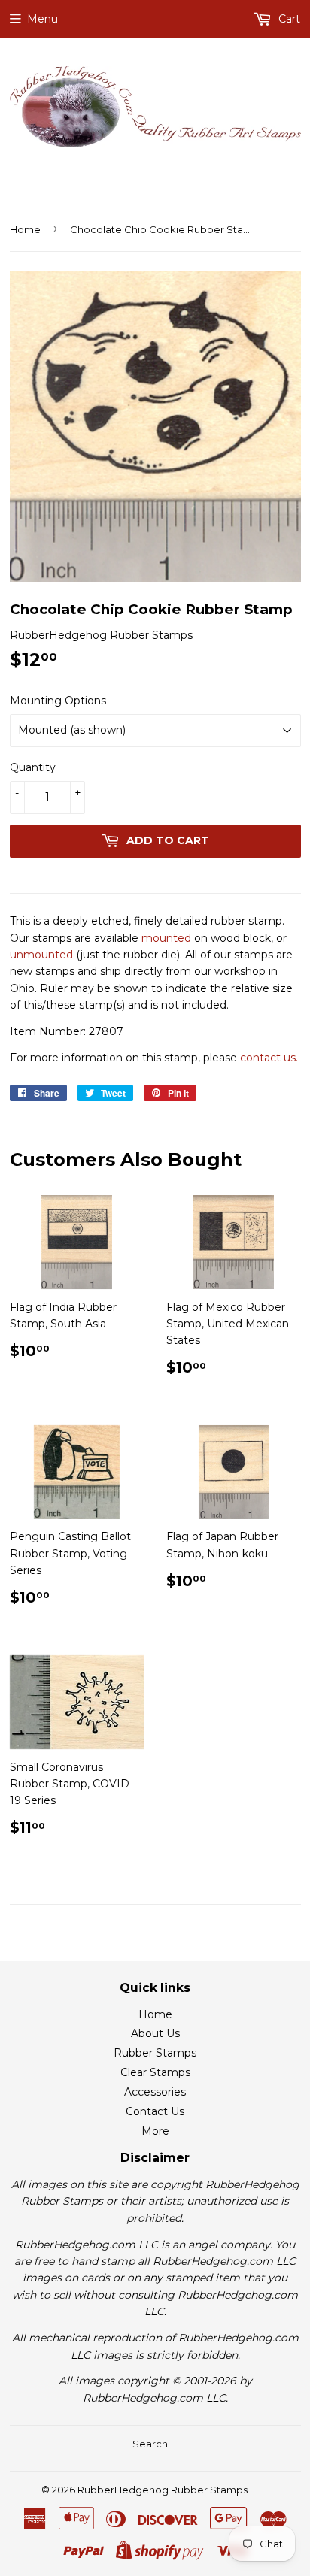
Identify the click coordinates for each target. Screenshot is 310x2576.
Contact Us (155, 2111)
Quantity (33, 767)
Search (150, 2444)
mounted (166, 938)
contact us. (269, 1058)
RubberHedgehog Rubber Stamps (163, 2490)
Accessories (155, 2092)
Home (25, 229)
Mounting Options (58, 701)
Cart (288, 19)
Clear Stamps (155, 2072)
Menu (43, 19)
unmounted (41, 955)
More (155, 2131)
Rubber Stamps (155, 2053)
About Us (155, 2033)
